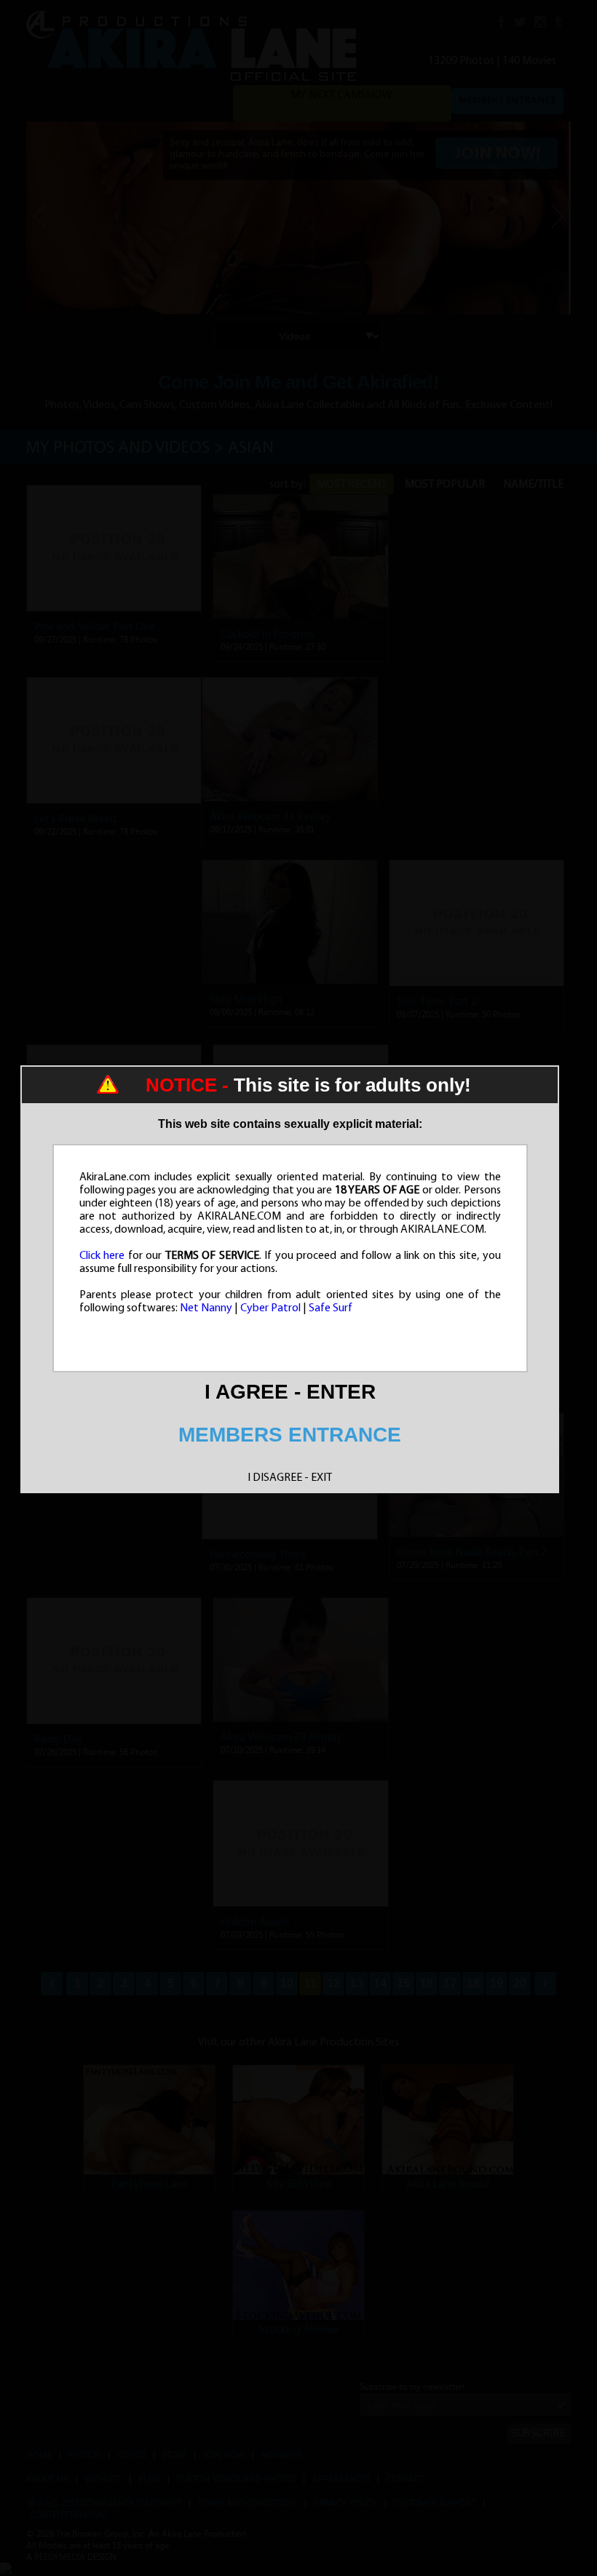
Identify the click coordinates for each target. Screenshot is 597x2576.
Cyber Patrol (270, 1308)
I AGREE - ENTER (290, 1392)
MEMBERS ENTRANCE (290, 1435)
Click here (102, 1256)
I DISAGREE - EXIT (290, 1478)
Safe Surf (331, 1308)
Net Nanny (206, 1308)
